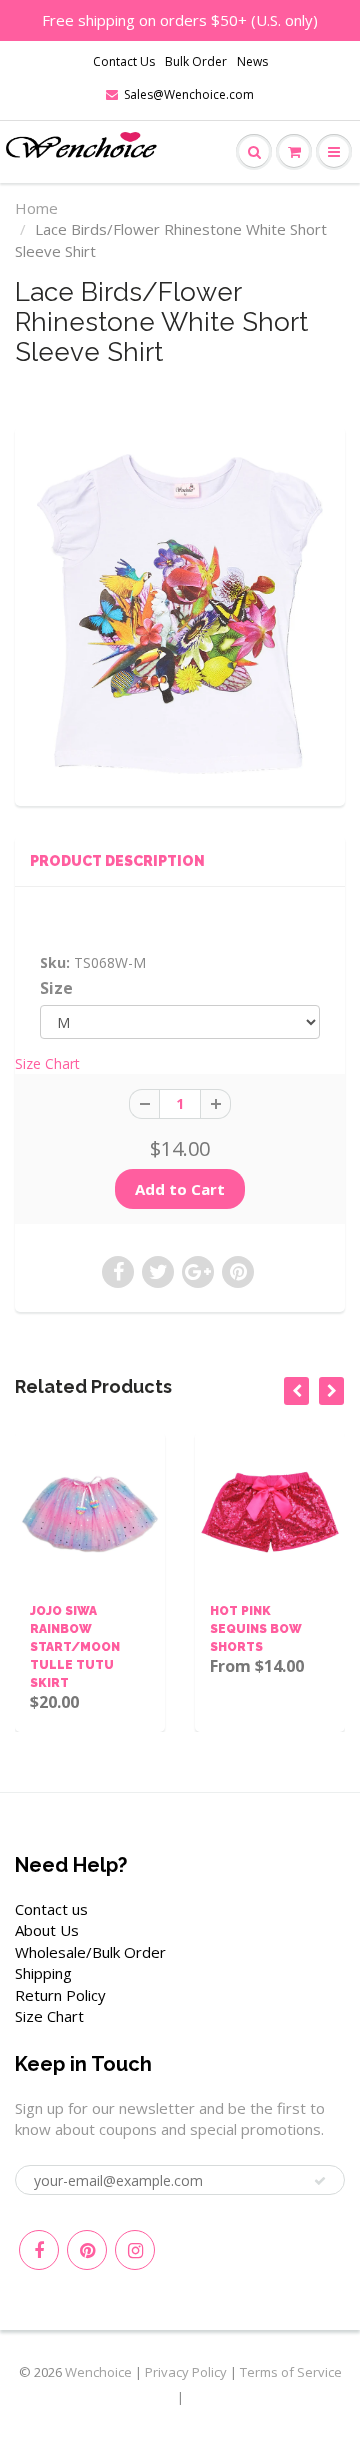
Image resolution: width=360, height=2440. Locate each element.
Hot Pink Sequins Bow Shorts (182, 1629)
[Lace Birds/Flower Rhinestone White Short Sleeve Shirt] (180, 614)
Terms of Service (291, 2372)
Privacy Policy (186, 2372)
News (252, 61)
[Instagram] (135, 2250)
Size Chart (47, 1063)
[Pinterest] (87, 2250)
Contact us (51, 1909)
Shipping (43, 1973)
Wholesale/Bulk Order (90, 1952)
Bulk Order (196, 61)
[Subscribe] (320, 2181)
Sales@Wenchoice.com (189, 94)
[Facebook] (39, 2250)
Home (36, 208)
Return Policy (60, 1995)
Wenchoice (98, 2372)
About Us (47, 1930)
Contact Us (124, 61)
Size (56, 988)
